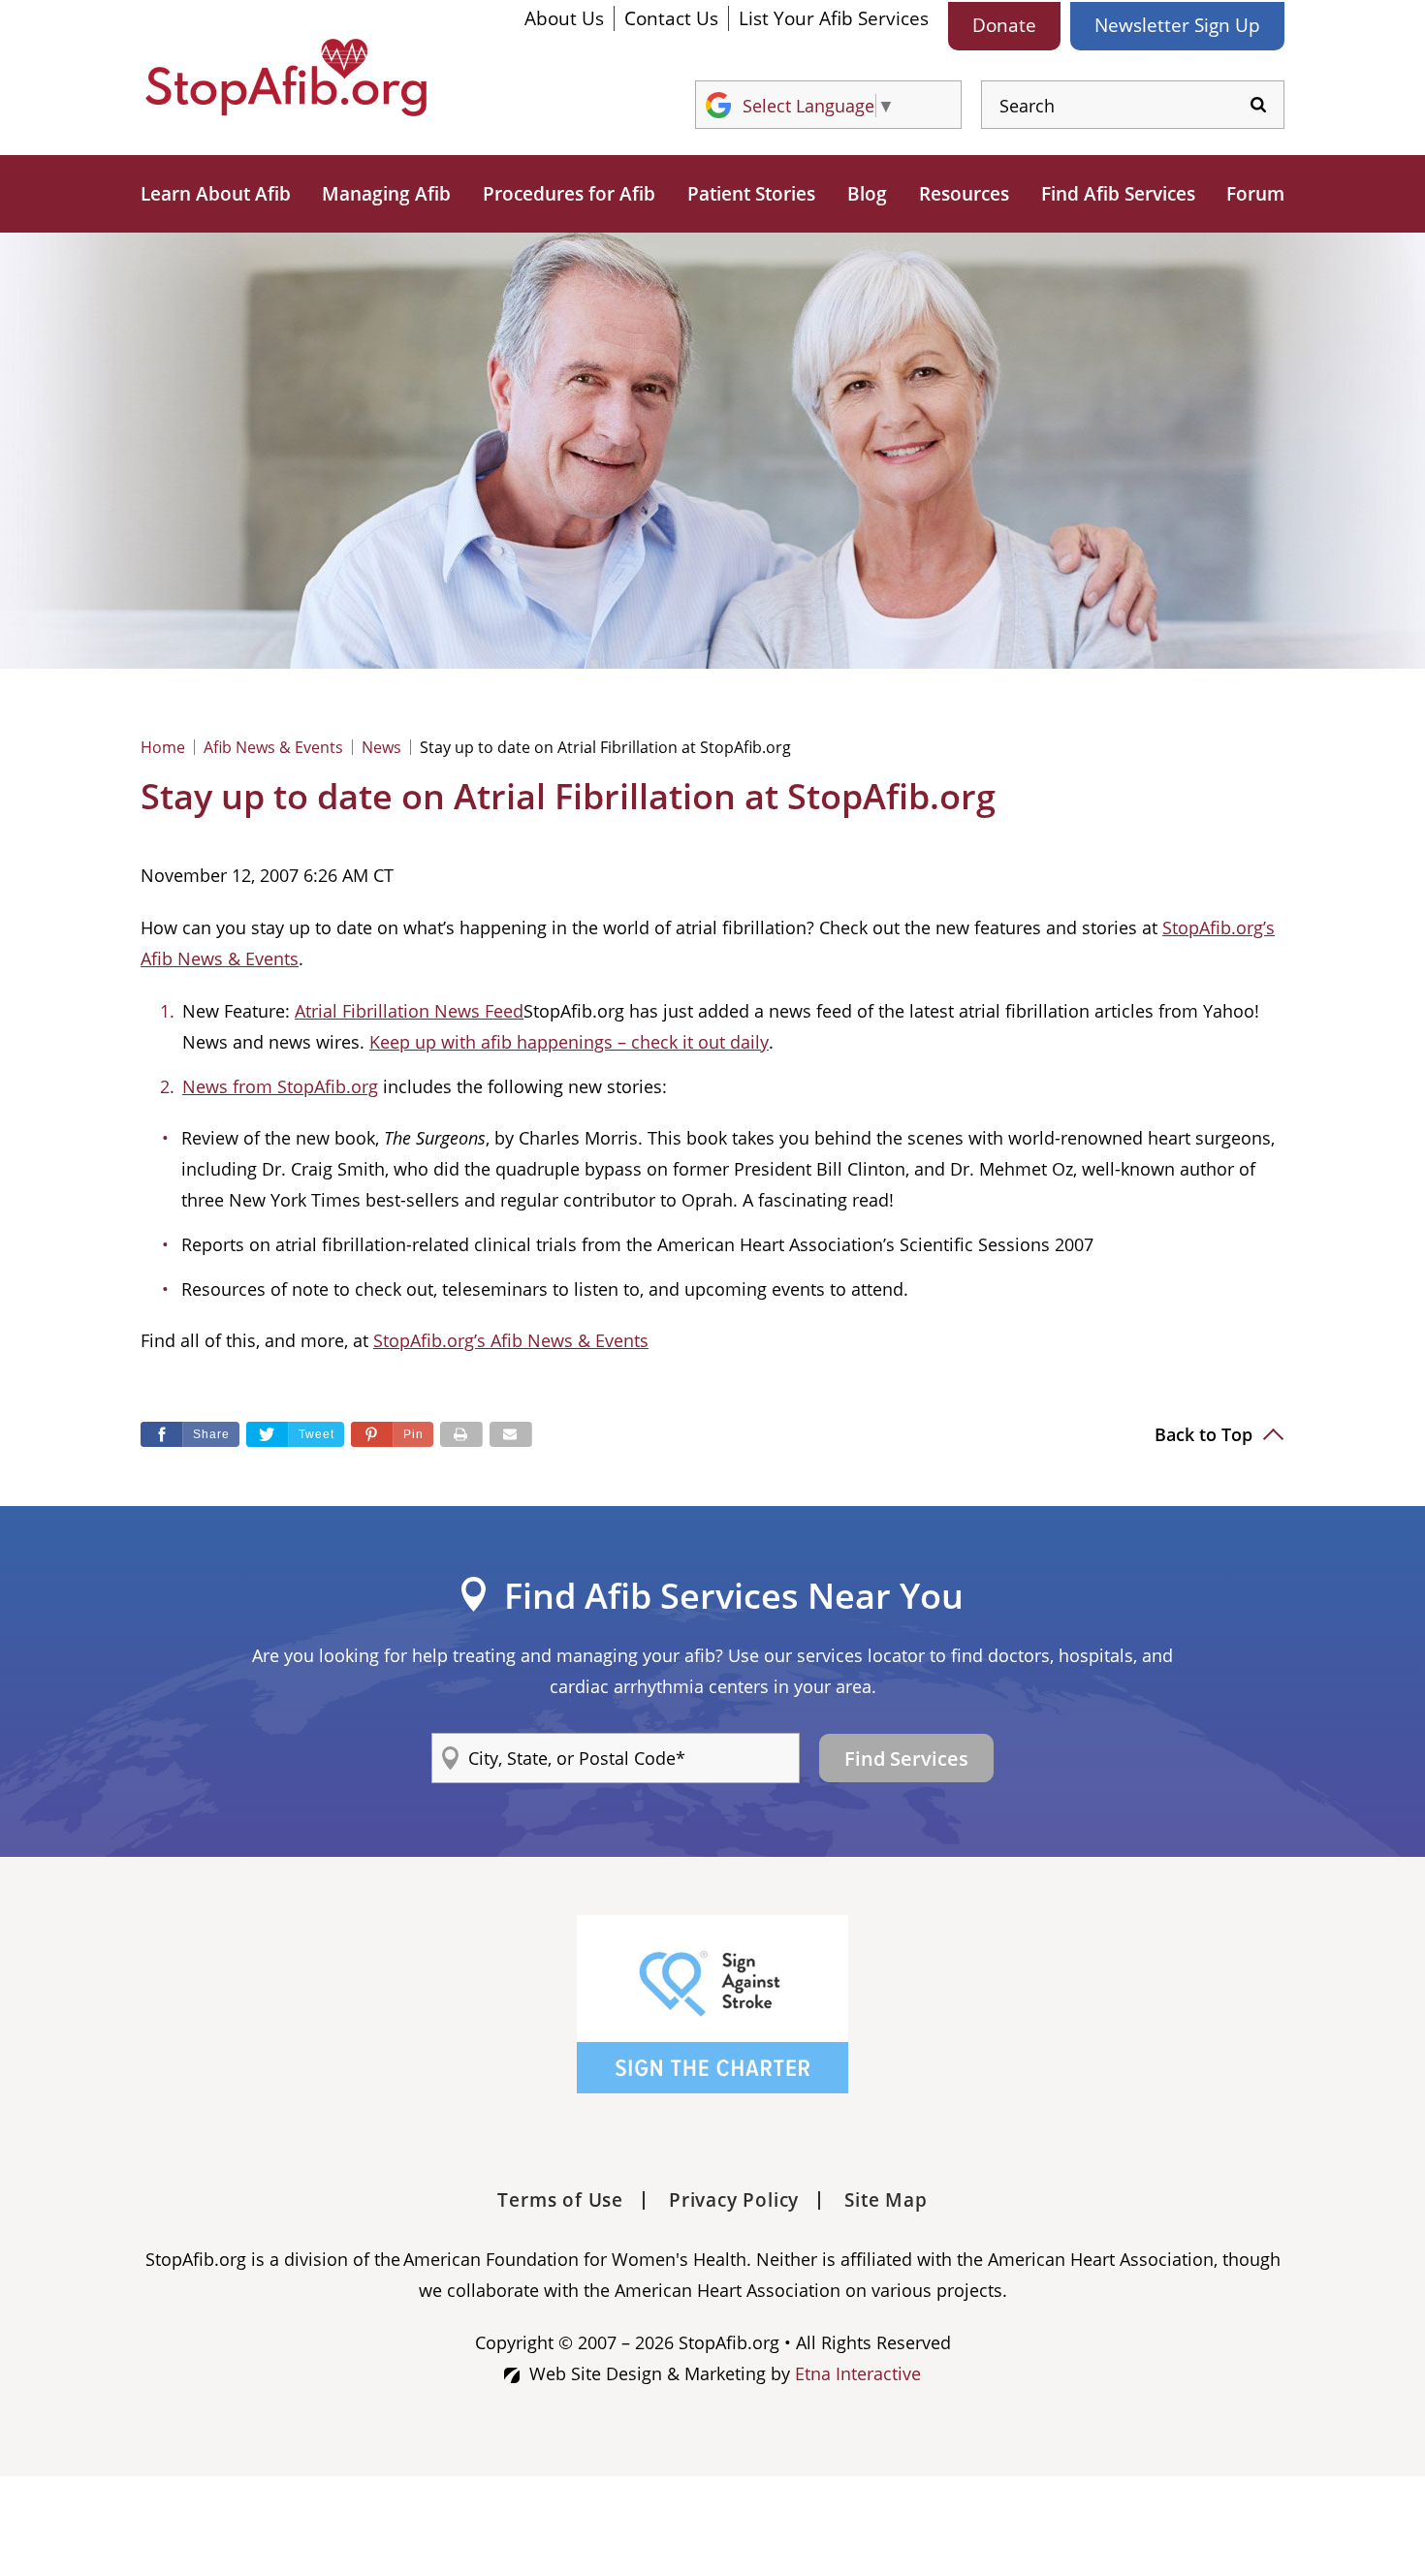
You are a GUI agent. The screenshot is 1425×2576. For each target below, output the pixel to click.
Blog (867, 194)
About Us (564, 18)
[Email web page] (511, 1434)
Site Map (886, 2200)
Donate (1004, 25)
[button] (392, 1434)
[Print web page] (461, 1434)
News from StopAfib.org (280, 1086)
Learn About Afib (216, 194)
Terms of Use (560, 2200)
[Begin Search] (1258, 105)
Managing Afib (386, 194)
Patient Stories (751, 194)
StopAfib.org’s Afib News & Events (511, 1340)
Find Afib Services (1118, 194)
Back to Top (1206, 1434)
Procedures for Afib (569, 194)
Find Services (906, 1759)
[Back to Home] (286, 78)
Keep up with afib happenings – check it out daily (569, 1042)
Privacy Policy (734, 2200)
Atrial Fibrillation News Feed (409, 1011)
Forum (1255, 194)
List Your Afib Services (834, 18)
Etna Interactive (858, 2373)
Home (163, 747)
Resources (964, 194)
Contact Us (671, 18)
